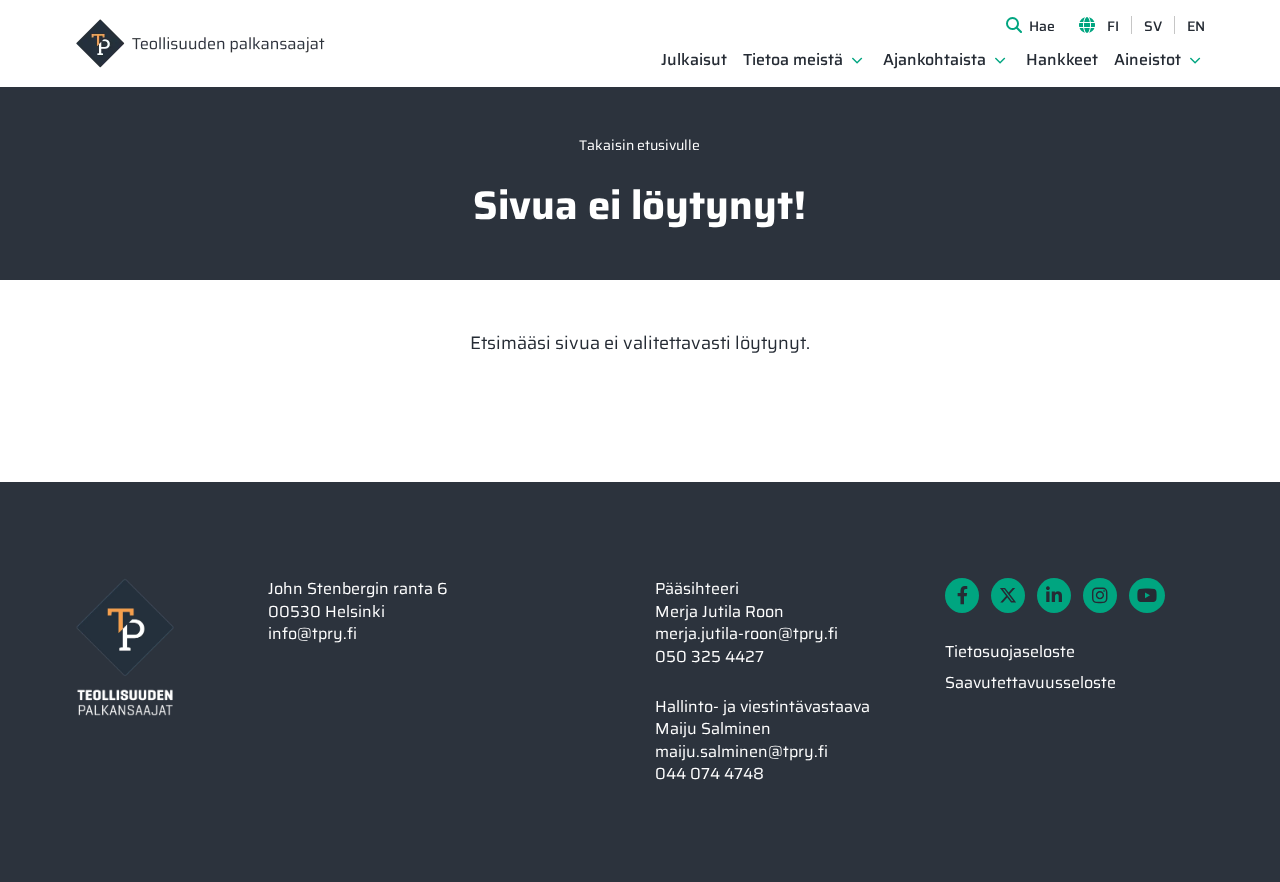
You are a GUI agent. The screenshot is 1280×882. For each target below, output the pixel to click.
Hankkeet (1062, 60)
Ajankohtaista (934, 60)
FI (1113, 26)
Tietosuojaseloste (1010, 651)
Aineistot (1147, 60)
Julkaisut (694, 60)
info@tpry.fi (312, 633)
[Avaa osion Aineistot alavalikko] (1195, 60)
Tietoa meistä (793, 60)
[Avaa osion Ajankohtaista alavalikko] (1000, 60)
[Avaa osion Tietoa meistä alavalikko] (857, 60)
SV (1153, 26)
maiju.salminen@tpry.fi (741, 751)
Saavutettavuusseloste (1030, 682)
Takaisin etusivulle (639, 145)
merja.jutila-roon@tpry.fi (746, 633)
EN (1196, 26)
